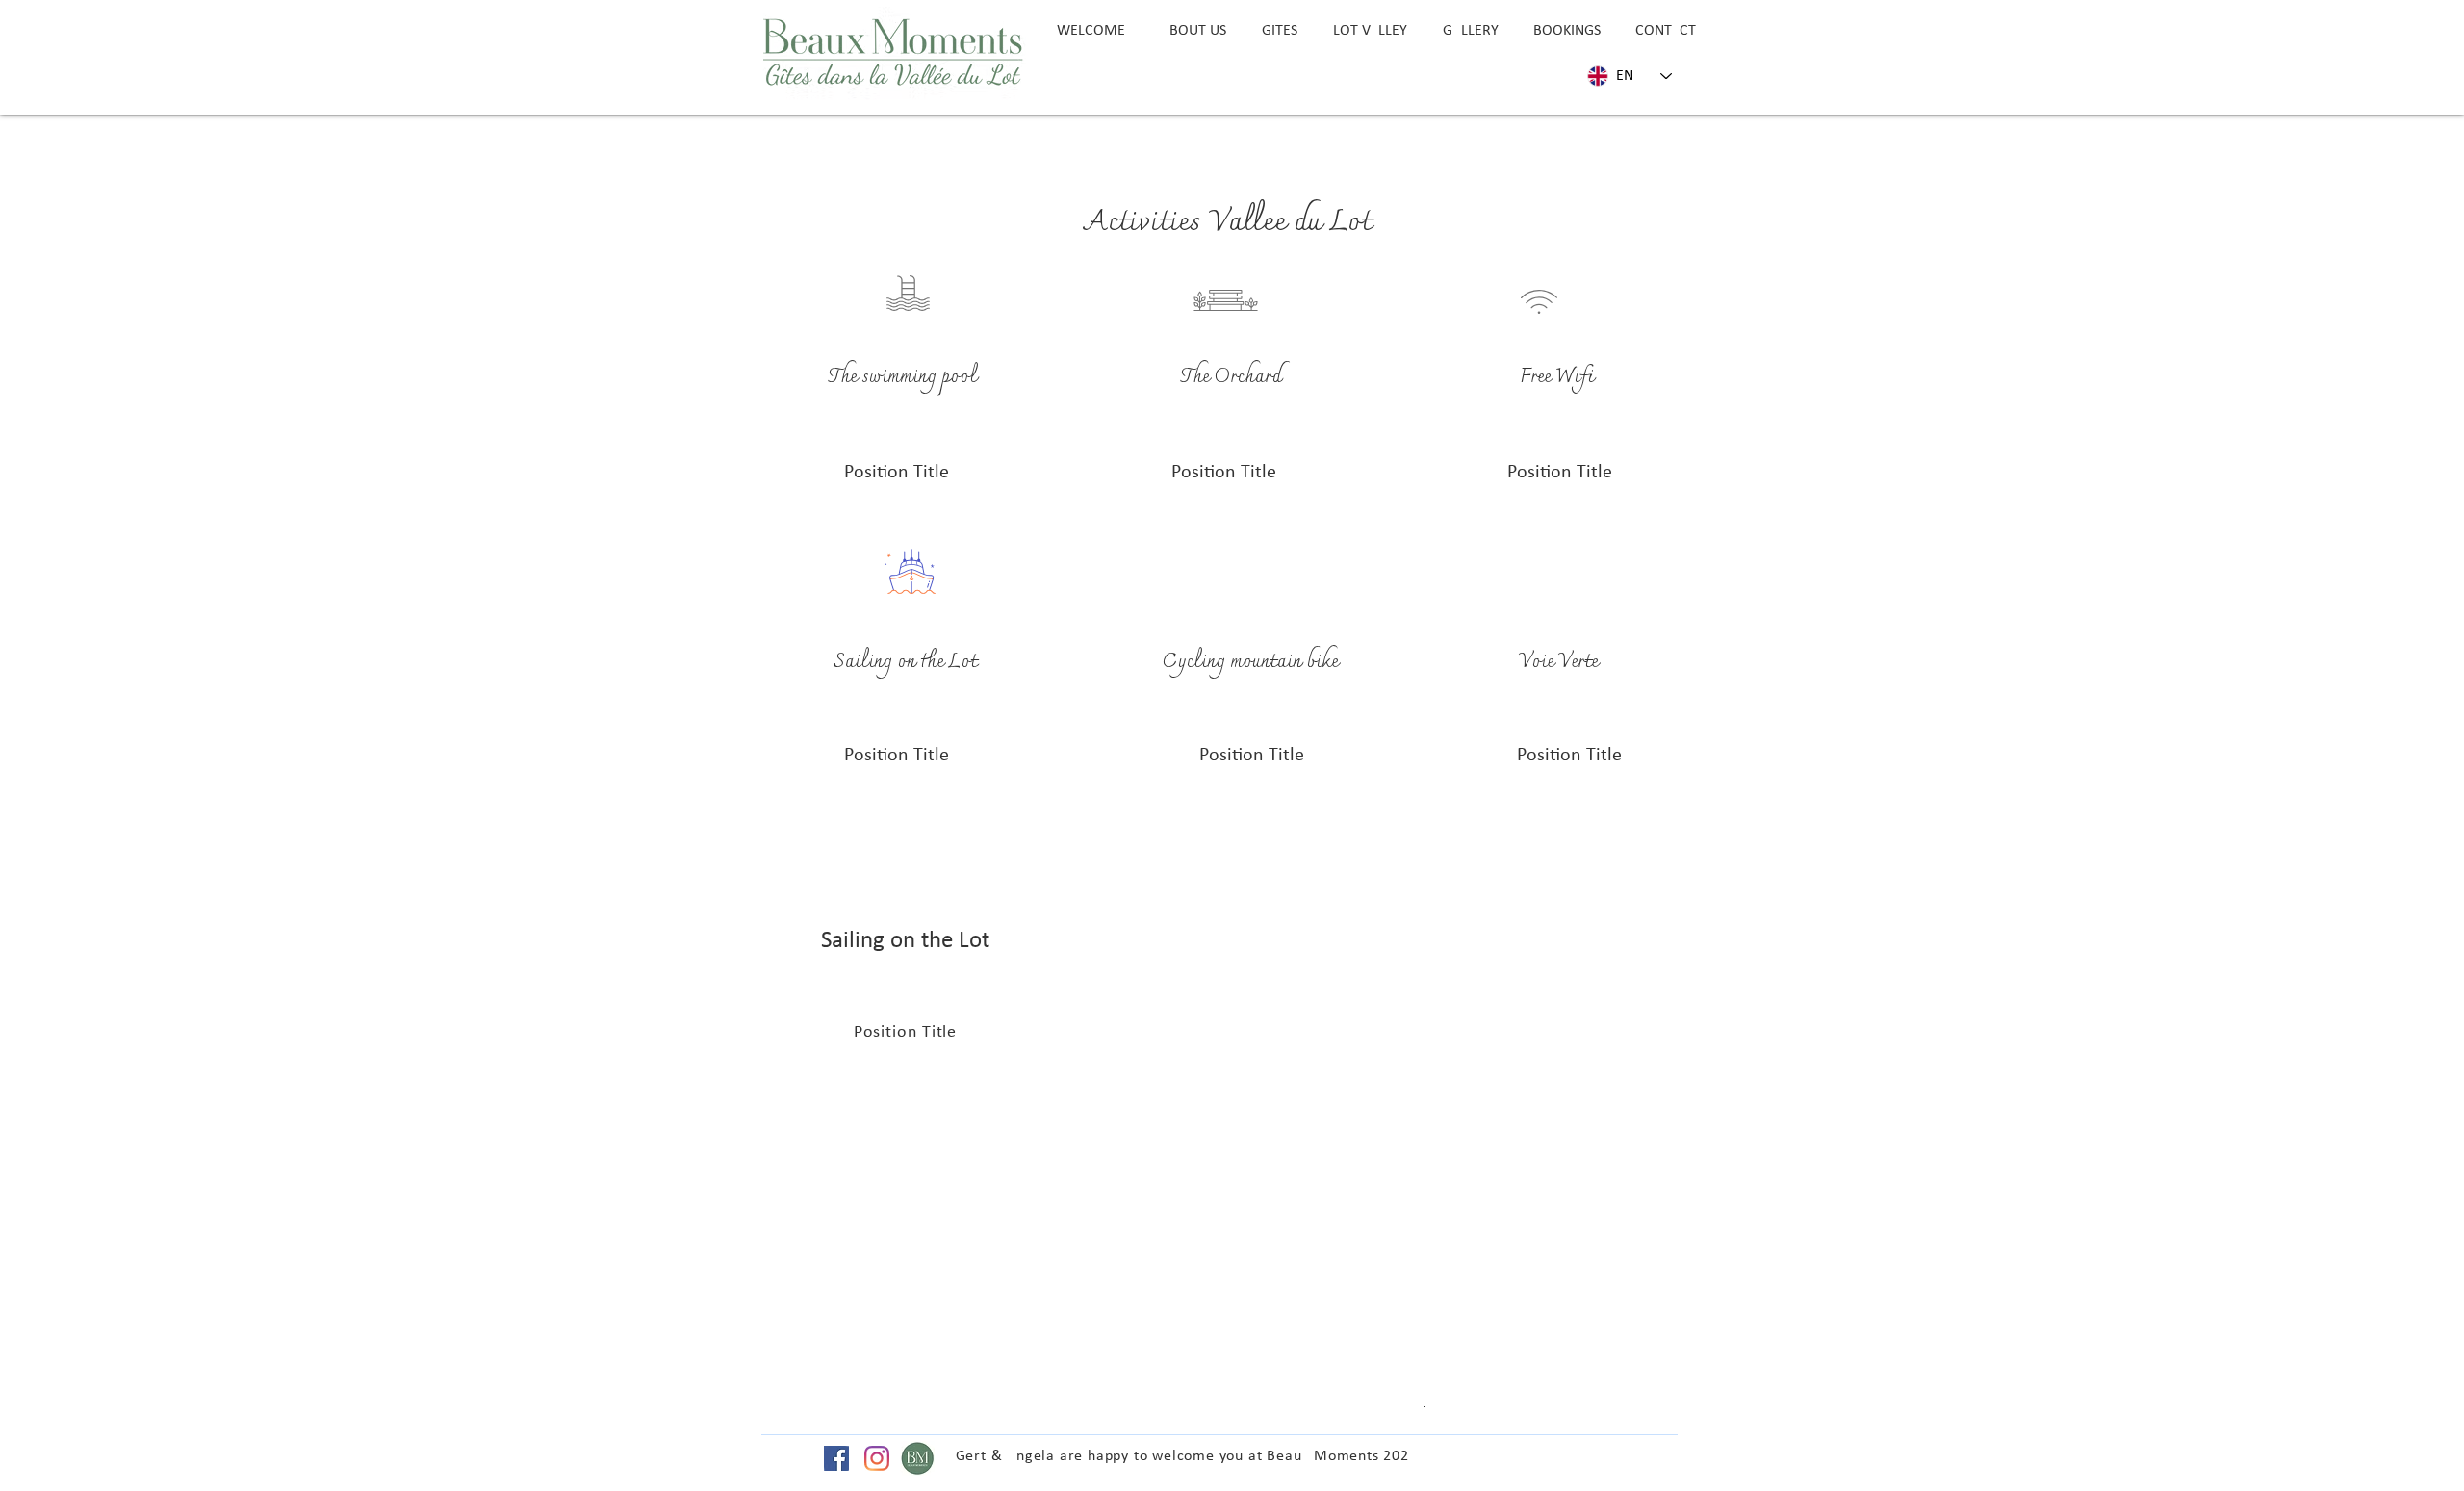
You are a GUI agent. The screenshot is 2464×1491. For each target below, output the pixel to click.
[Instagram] (877, 1458)
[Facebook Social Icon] (836, 1458)
